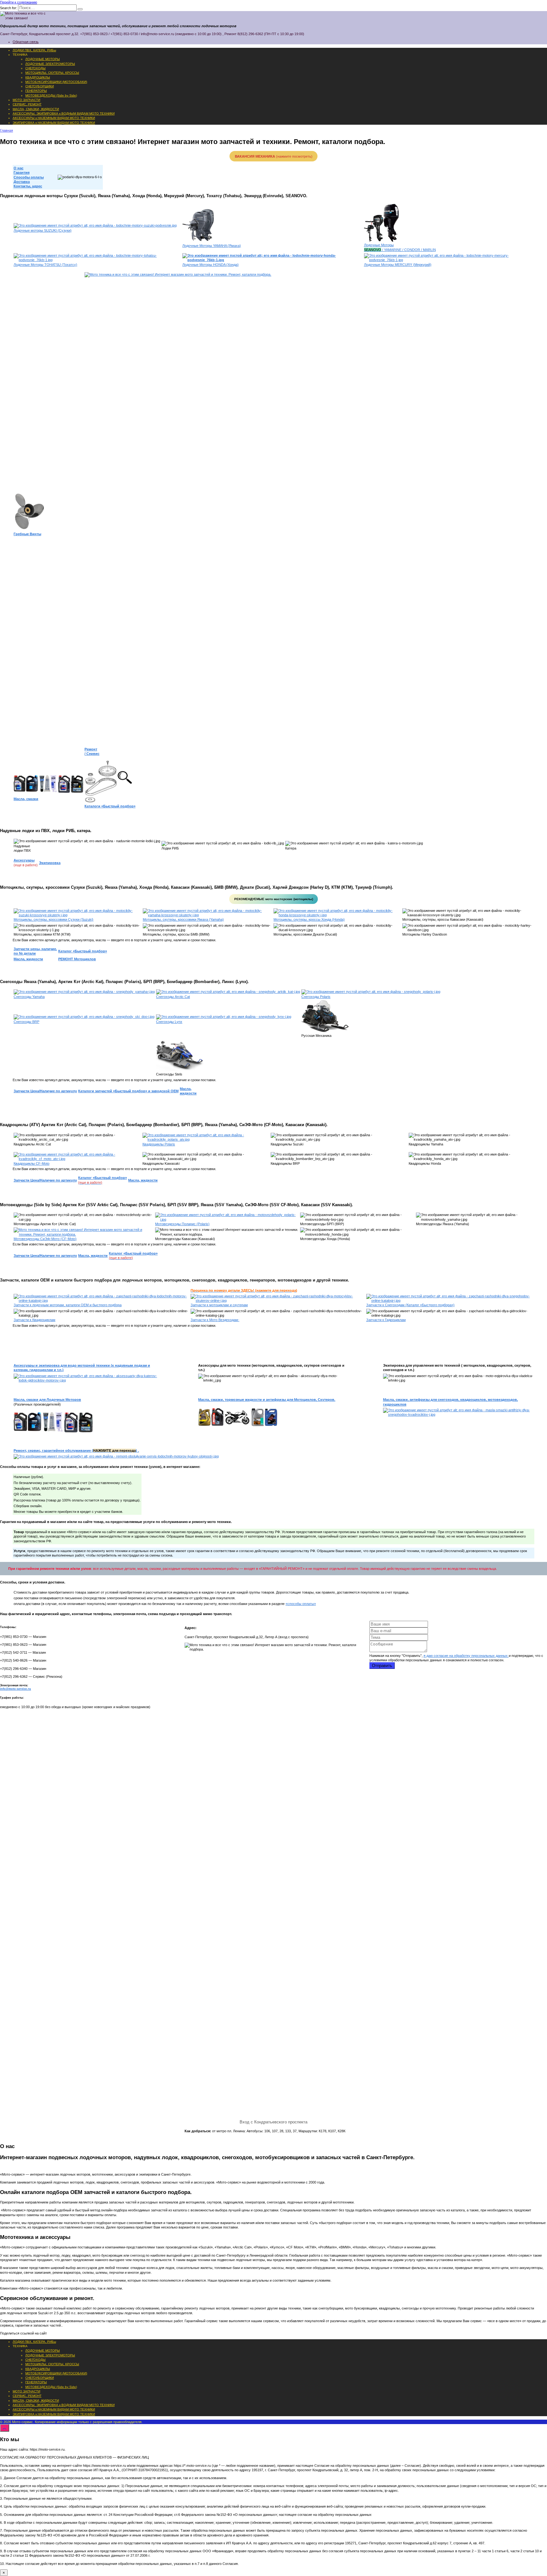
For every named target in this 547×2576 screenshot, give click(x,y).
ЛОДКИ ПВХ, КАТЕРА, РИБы (34, 50)
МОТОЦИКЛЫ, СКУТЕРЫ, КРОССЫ (52, 73)
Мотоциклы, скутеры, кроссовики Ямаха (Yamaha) (183, 919)
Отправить (382, 1666)
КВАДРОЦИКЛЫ (38, 77)
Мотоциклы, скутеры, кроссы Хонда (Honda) (309, 919)
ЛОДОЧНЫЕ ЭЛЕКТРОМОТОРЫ (50, 64)
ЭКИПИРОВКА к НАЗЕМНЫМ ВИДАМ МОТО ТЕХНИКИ (54, 123)
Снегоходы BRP (26, 1022)
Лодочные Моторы (379, 245)
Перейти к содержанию (19, 2)
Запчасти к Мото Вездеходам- (215, 1320)
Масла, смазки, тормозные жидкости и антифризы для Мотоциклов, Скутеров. (267, 1400)
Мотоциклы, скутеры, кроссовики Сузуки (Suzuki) (53, 919)
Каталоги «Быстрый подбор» (110, 806)
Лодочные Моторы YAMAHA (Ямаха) (212, 246)
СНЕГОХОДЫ (35, 68)
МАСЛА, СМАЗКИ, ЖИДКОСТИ (36, 109)
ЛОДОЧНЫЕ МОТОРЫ (43, 59)
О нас (19, 168)
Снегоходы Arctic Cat (173, 997)
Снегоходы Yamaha (29, 997)
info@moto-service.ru (16, 1689)
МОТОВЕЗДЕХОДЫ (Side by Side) (51, 95)
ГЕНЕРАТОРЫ (36, 91)
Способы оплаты (29, 177)
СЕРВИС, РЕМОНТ (27, 104)
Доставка (22, 182)
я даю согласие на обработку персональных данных (466, 1656)
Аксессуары (24, 860)
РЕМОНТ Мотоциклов (77, 959)
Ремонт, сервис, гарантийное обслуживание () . (76, 1451)
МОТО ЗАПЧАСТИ (26, 100)
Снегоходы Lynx (169, 1022)
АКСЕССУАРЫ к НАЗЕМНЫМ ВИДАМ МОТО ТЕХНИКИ (54, 118)
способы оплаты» (302, 1604)
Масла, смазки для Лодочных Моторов (47, 1400)
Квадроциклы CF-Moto (31, 1163)
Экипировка (50, 863)
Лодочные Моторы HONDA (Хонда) (211, 265)
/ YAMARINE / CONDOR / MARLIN (400, 250)
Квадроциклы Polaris (159, 1144)
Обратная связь (26, 42)
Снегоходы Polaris (316, 997)
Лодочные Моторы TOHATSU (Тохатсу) (45, 265)
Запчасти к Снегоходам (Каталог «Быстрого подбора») (410, 1305)
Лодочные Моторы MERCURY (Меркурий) (398, 265)
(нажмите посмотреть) (274, 156)
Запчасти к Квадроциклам (35, 1320)
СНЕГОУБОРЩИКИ (40, 86)
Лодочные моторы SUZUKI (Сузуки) (43, 230)
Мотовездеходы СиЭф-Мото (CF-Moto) (45, 1239)
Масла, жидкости (28, 959)
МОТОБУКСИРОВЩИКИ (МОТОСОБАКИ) (56, 82)
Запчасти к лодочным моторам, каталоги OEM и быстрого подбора (68, 1305)
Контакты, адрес (28, 186)
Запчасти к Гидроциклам (386, 1320)
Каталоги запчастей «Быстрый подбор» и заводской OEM (128, 1091)
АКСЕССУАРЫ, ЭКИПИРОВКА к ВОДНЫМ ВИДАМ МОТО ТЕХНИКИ (64, 113)
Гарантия (22, 172)
